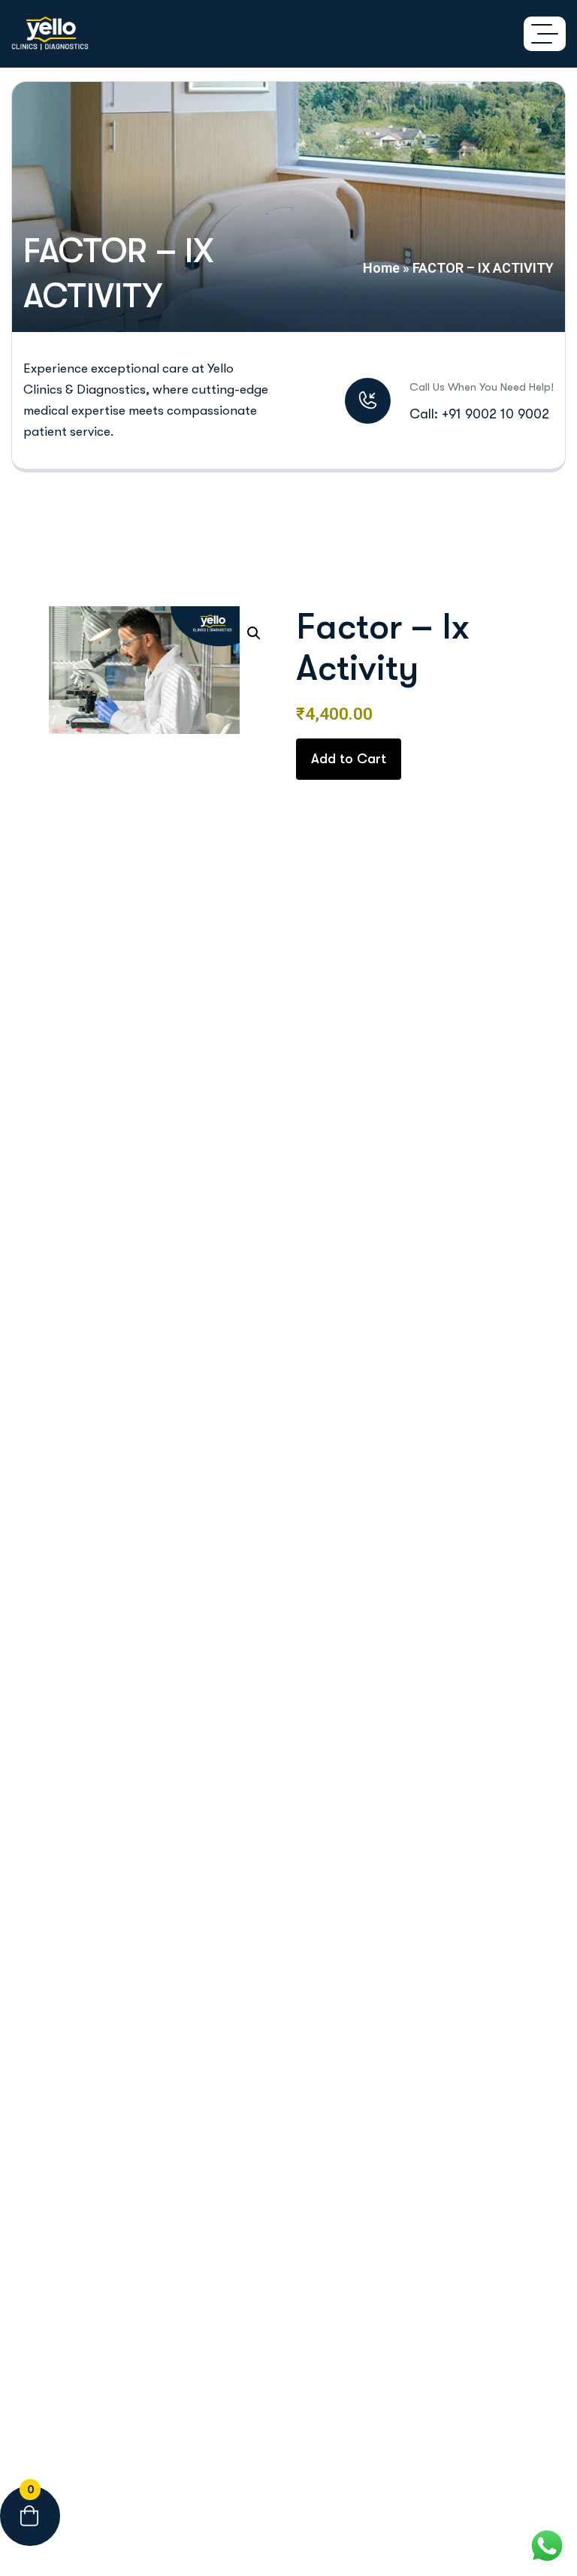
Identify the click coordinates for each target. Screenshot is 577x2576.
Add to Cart (349, 759)
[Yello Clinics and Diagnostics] (50, 34)
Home (381, 268)
